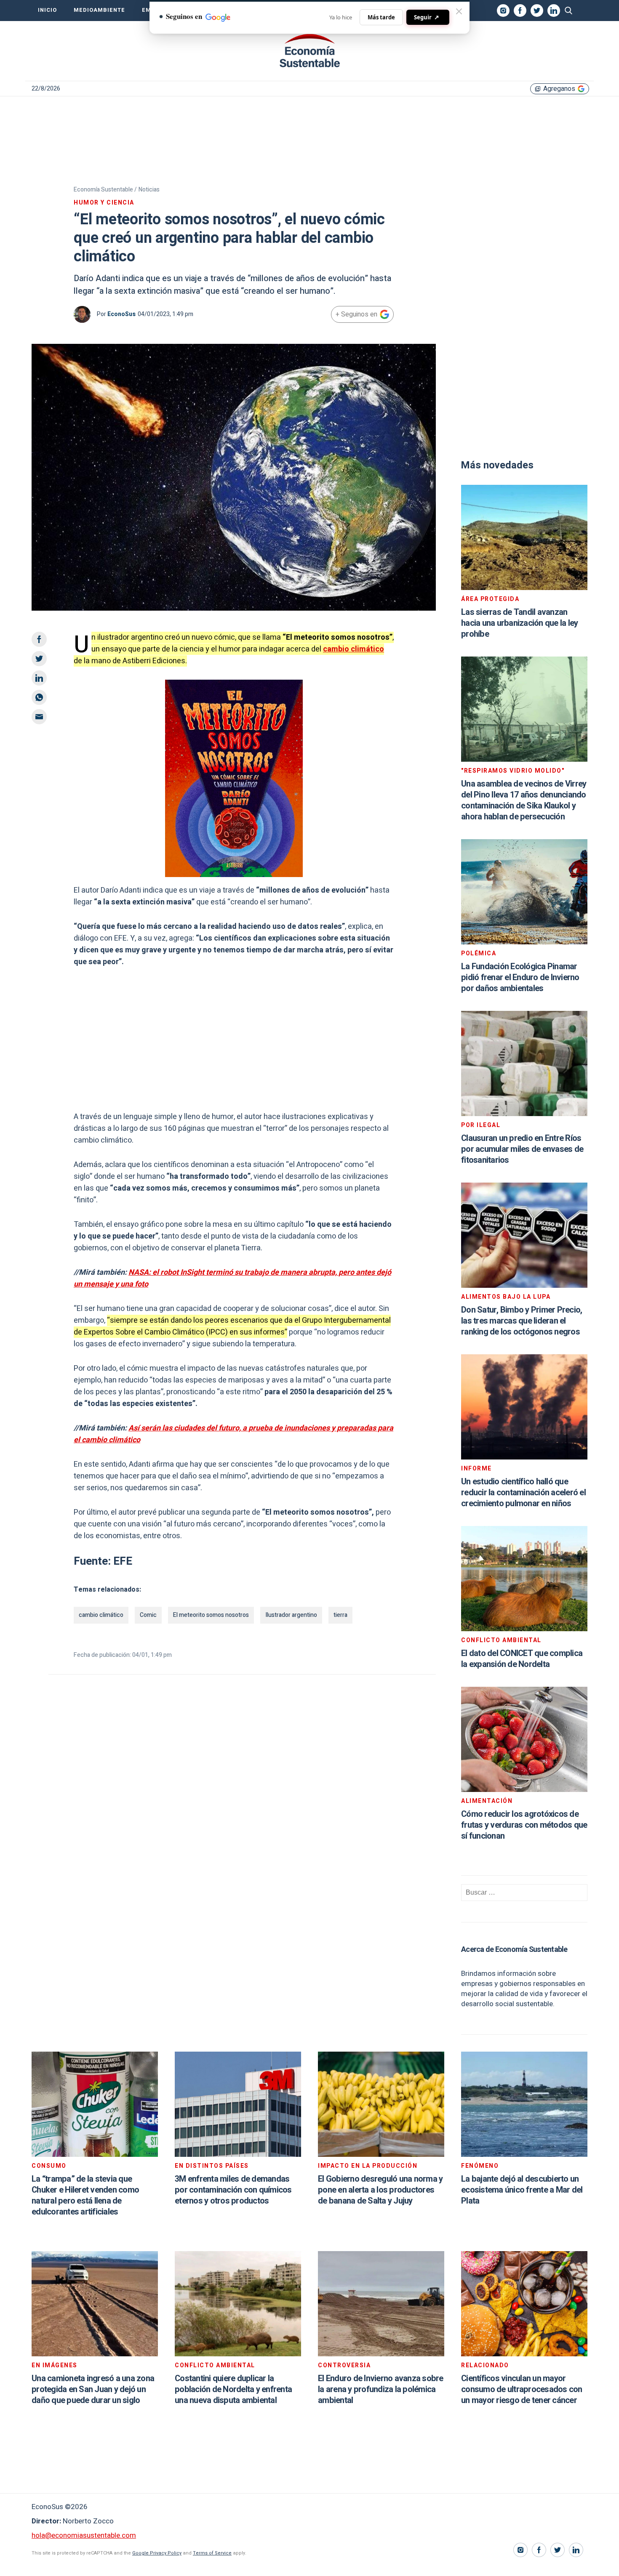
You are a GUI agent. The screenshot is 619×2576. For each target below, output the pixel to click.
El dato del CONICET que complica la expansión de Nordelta (522, 1659)
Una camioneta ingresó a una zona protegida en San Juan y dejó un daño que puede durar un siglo (93, 2389)
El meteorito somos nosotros (211, 1615)
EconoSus (121, 314)
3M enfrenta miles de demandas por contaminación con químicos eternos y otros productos (233, 2190)
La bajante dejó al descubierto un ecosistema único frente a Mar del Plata (522, 2190)
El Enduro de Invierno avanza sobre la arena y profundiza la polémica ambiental (381, 2389)
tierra (340, 1615)
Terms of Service (212, 2553)
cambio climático (354, 649)
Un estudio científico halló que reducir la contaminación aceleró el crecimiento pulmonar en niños (523, 1493)
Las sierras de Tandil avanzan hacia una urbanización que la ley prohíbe (519, 623)
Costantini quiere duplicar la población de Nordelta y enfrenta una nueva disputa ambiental (233, 2389)
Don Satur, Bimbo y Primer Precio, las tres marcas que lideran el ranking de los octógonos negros (522, 1321)
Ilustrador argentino (291, 1615)
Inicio (47, 10)
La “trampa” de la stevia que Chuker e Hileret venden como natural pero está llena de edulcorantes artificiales (85, 2195)
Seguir (427, 17)
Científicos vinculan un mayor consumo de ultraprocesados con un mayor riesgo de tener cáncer (522, 2389)
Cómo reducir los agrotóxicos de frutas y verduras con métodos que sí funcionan (524, 1825)
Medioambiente (99, 10)
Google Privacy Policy (157, 2553)
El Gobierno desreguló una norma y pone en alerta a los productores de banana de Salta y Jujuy (380, 2190)
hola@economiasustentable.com (84, 2535)
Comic (148, 1615)
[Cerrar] (459, 11)
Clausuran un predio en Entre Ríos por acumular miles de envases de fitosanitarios (522, 1149)
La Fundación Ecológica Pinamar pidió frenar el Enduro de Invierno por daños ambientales (520, 977)
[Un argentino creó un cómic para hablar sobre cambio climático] (309, 51)
